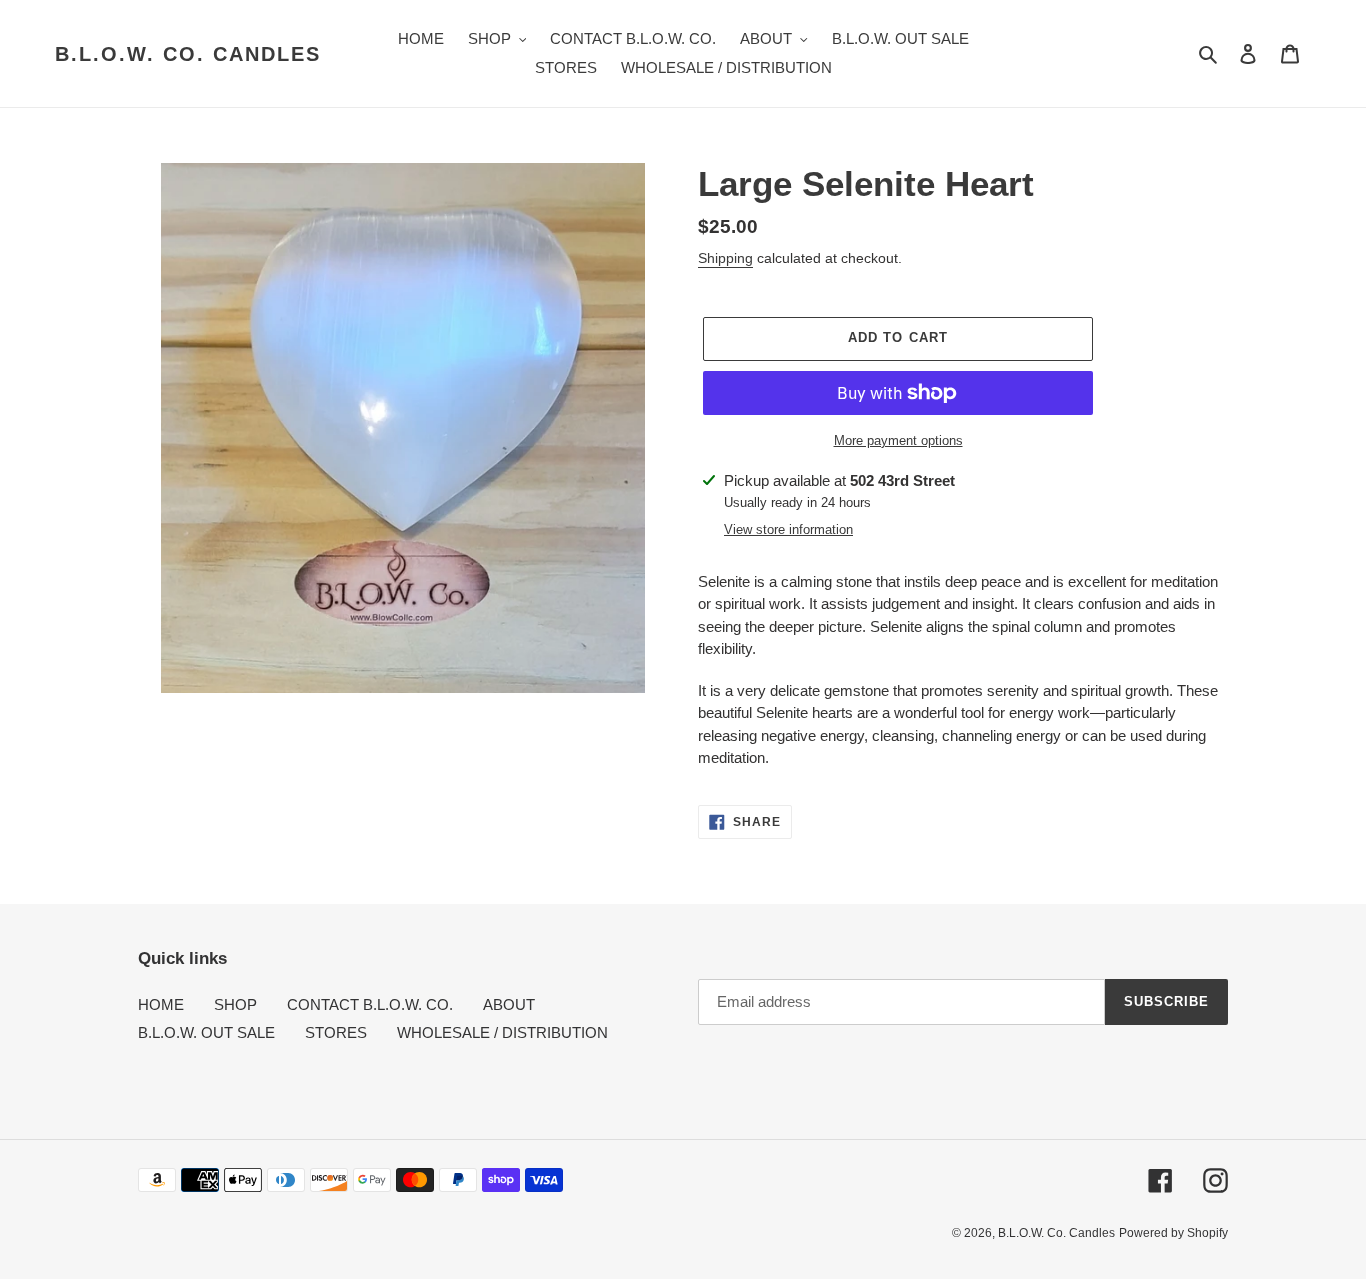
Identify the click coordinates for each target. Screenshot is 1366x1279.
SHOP (235, 1004)
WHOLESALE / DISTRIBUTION (502, 1032)
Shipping (725, 258)
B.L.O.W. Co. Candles (188, 54)
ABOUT (509, 1004)
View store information (788, 529)
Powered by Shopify (1173, 1233)
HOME (161, 1004)
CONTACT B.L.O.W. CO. (370, 1004)
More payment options (898, 440)
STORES (336, 1032)
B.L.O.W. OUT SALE (206, 1032)
